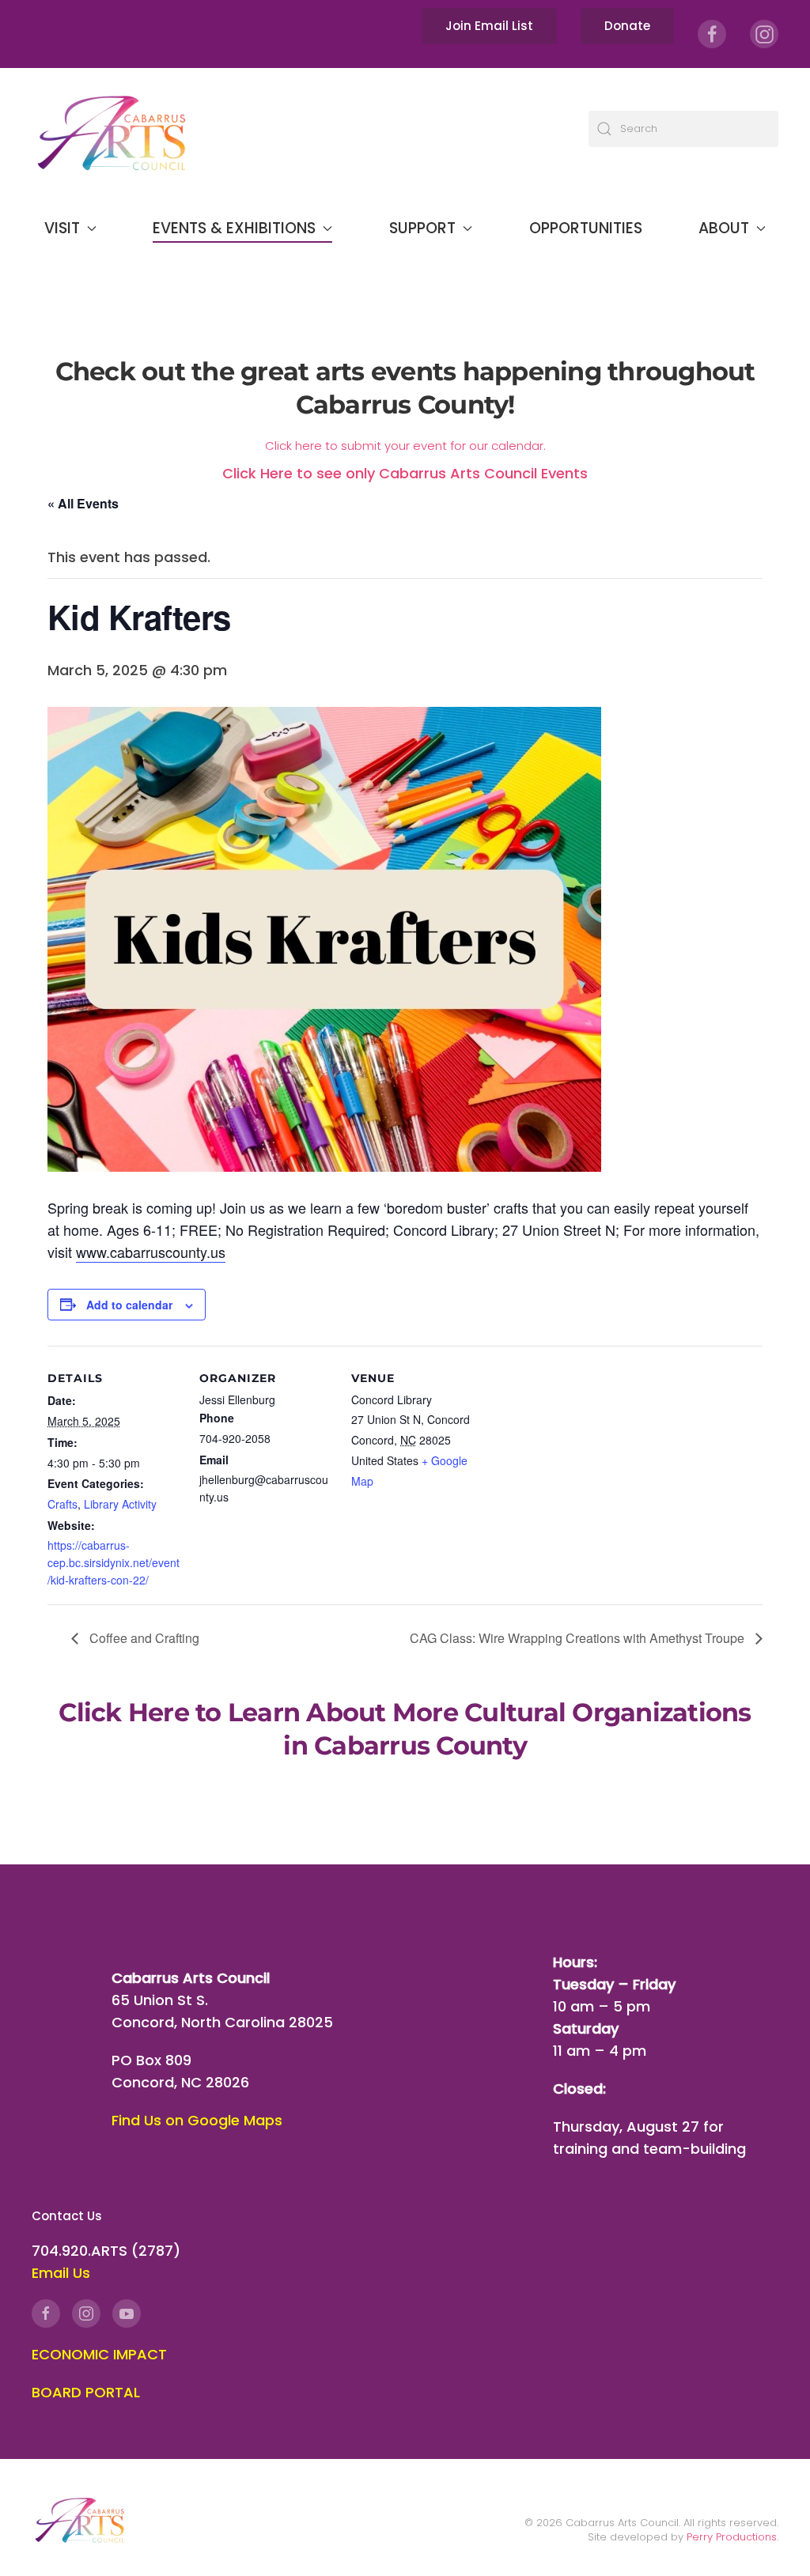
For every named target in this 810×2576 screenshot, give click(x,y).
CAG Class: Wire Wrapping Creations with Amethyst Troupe (579, 1638)
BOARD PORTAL (86, 2392)
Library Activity (120, 1504)
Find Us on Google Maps (197, 2120)
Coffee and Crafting (143, 1638)
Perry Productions (732, 2537)
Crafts (62, 1504)
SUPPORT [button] (422, 228)
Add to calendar (129, 1305)
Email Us (61, 2273)
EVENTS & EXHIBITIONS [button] (234, 228)
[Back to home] (111, 128)
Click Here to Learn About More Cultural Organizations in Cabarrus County (405, 1729)
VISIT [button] (62, 228)
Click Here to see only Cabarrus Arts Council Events (405, 473)
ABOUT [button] (724, 228)
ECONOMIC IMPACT (99, 2354)
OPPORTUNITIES (586, 228)
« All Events (83, 503)
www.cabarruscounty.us (151, 1252)
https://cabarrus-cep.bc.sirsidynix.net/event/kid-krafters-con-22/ (114, 1562)
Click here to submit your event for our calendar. (405, 446)
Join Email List (489, 26)
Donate (627, 26)
